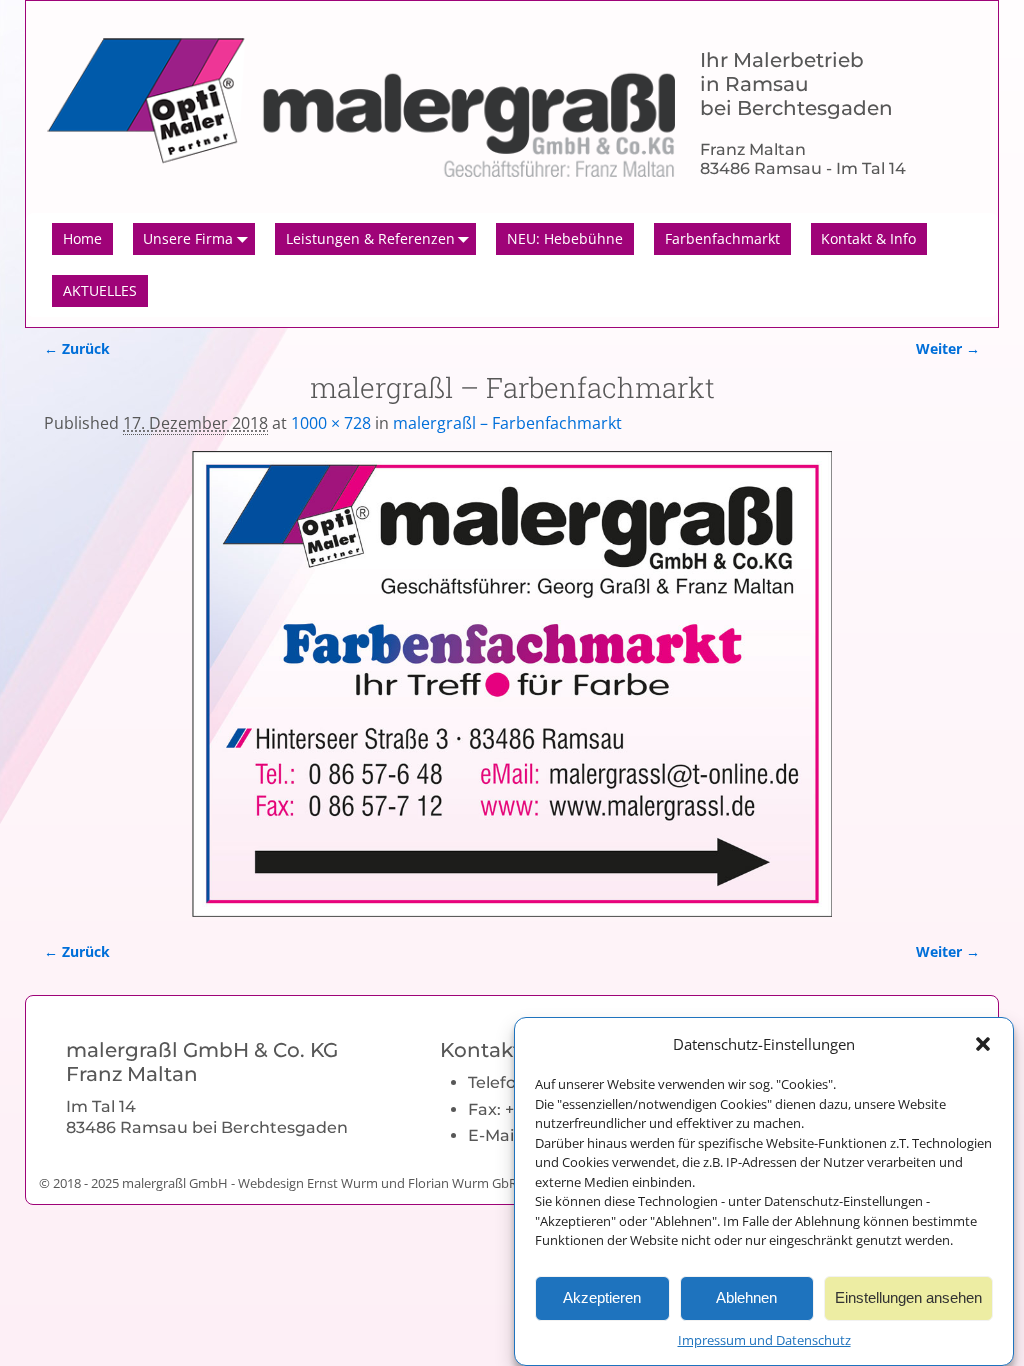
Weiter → (948, 348)
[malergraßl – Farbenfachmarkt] (511, 684)
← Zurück (77, 348)
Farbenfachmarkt (722, 238)
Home (82, 238)
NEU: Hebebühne (565, 238)
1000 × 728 (331, 423)
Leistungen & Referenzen (370, 238)
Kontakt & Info (868, 238)
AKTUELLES (100, 290)
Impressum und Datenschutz (764, 1340)
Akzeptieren (602, 1297)
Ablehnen (746, 1297)
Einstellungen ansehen (908, 1297)
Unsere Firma (188, 238)
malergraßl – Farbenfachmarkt (507, 423)
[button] (983, 1044)
